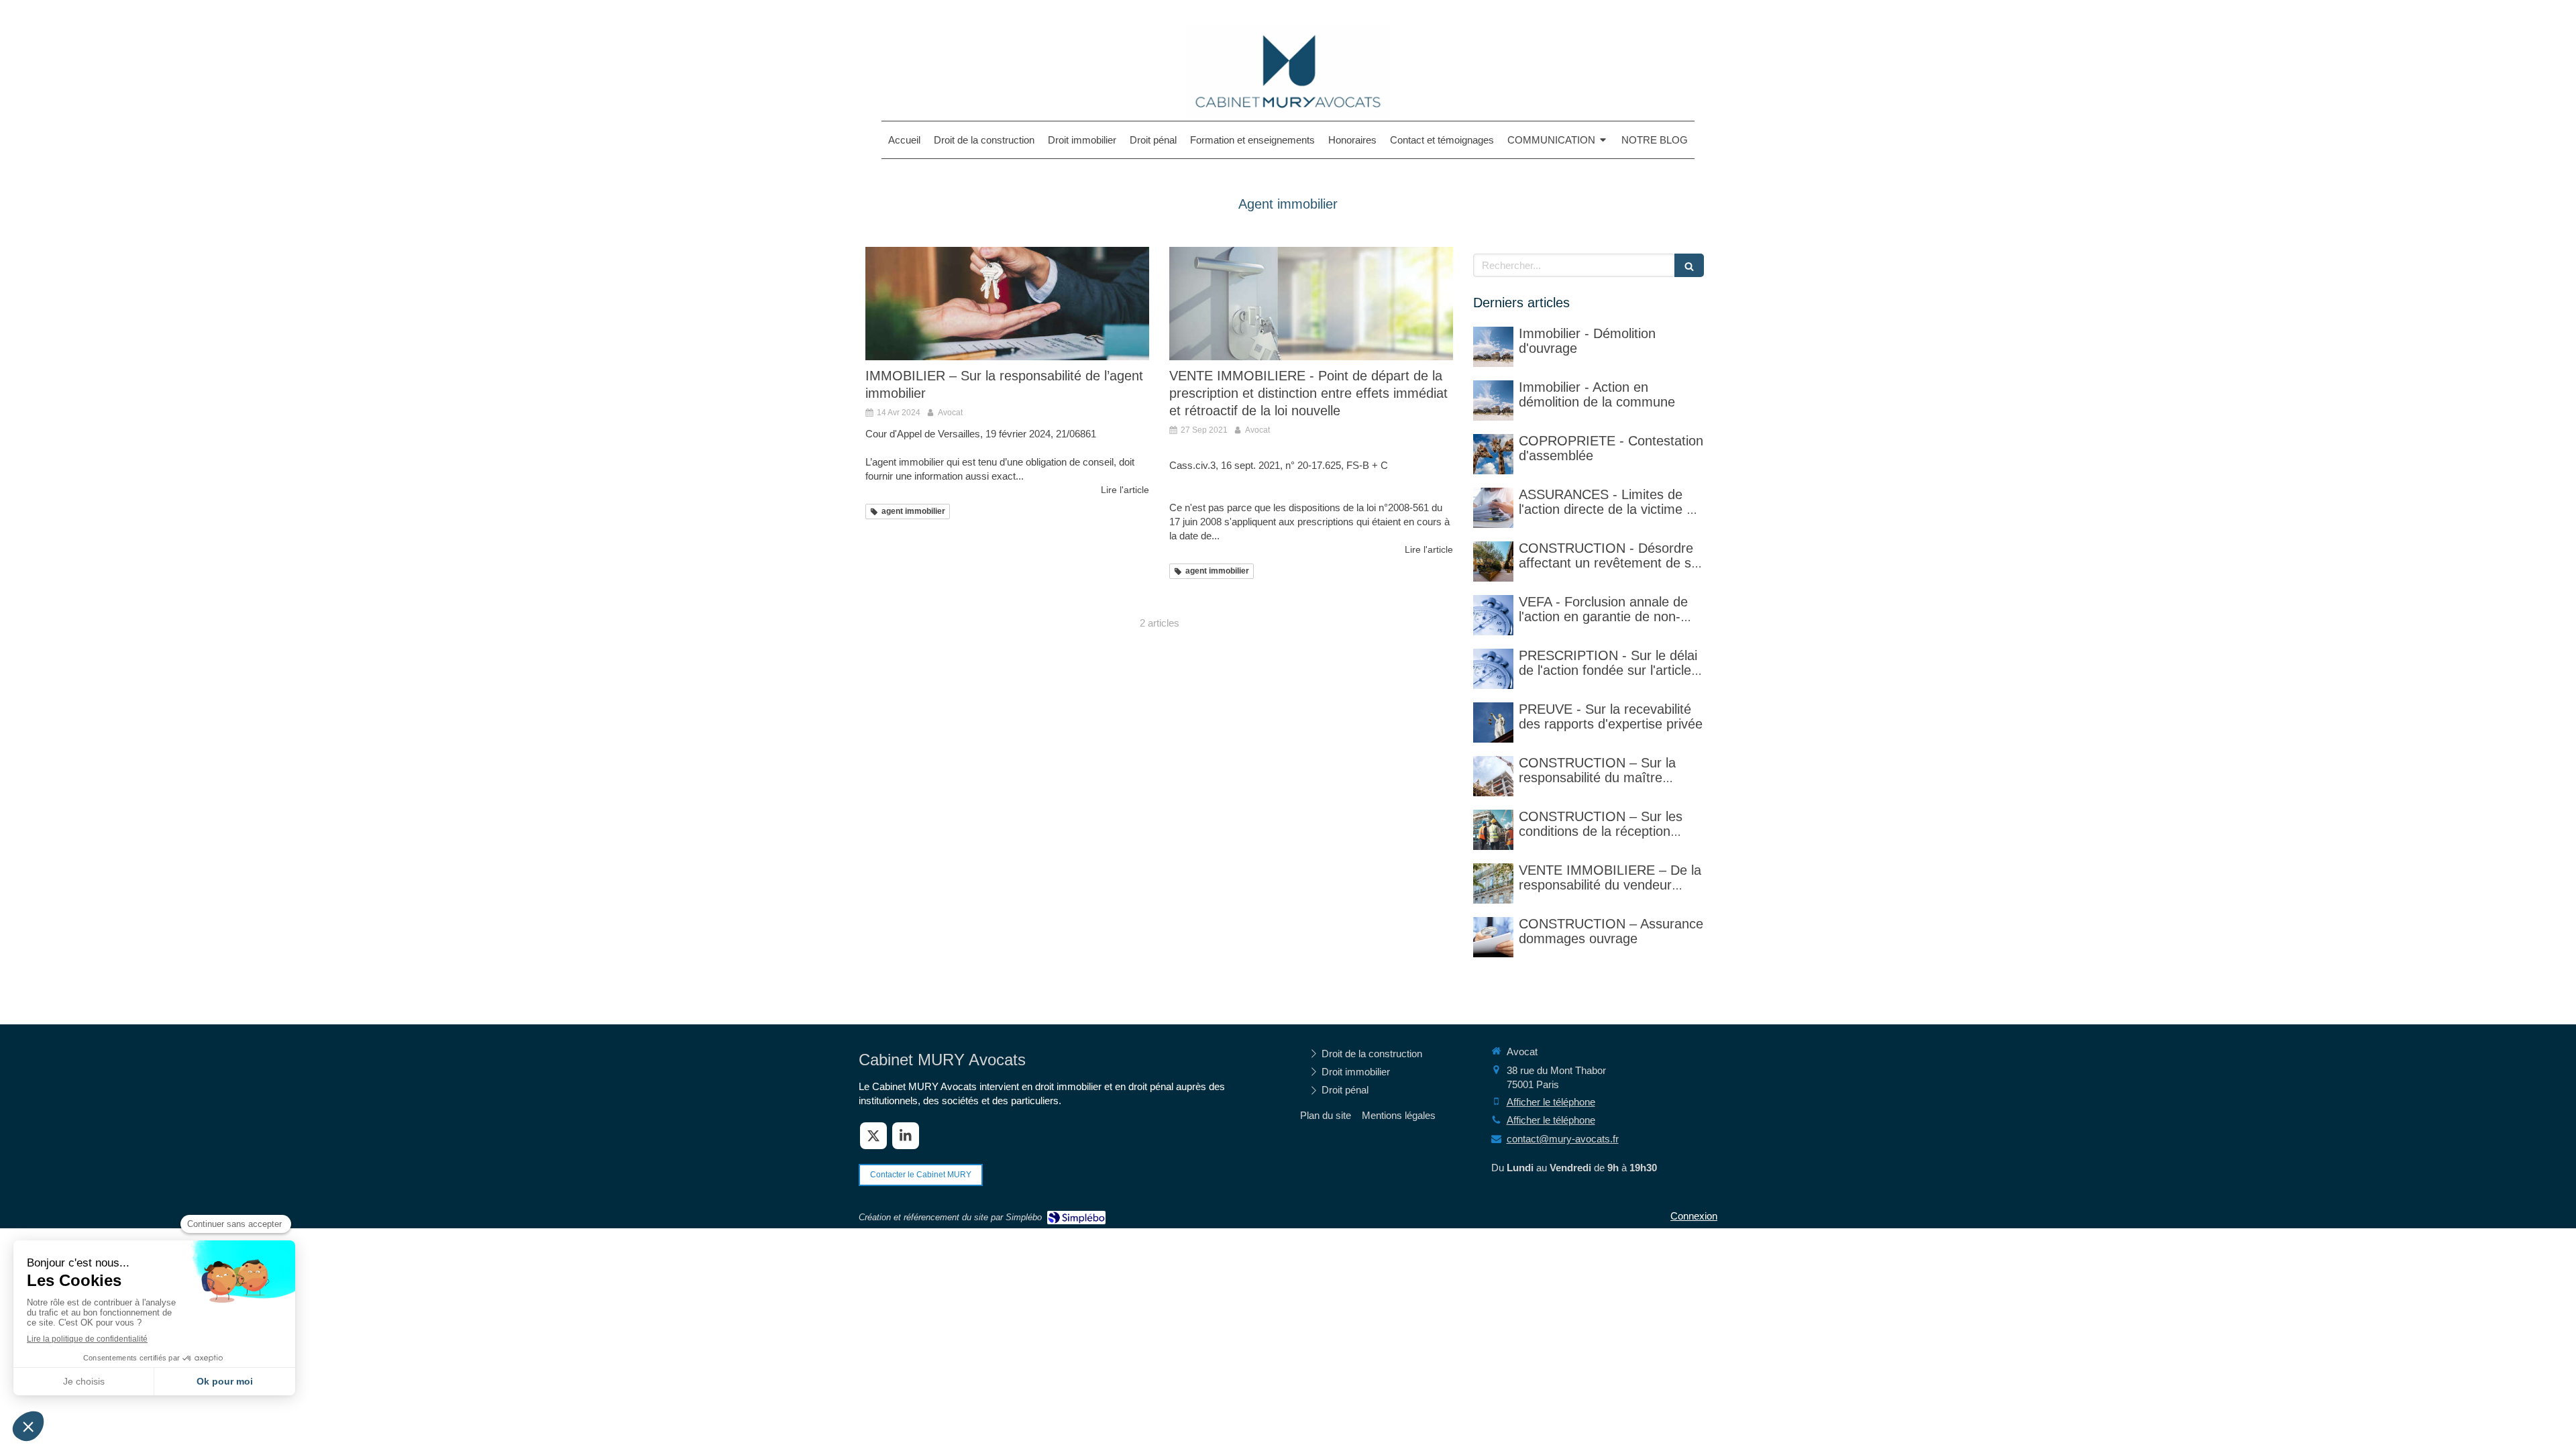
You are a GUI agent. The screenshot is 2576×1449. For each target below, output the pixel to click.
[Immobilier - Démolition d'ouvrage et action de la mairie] (1493, 400)
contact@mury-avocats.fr (1563, 1139)
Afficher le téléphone (1551, 1102)
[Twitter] (873, 1136)
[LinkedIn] (906, 1136)
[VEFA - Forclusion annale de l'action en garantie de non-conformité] (1493, 615)
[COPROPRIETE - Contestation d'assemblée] (1493, 454)
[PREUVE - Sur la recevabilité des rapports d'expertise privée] (1493, 722)
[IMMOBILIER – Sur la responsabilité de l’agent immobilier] (1007, 304)
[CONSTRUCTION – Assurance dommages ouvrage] (1493, 937)
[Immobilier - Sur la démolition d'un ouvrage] (1493, 347)
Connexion (1694, 1216)
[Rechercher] (1689, 265)
